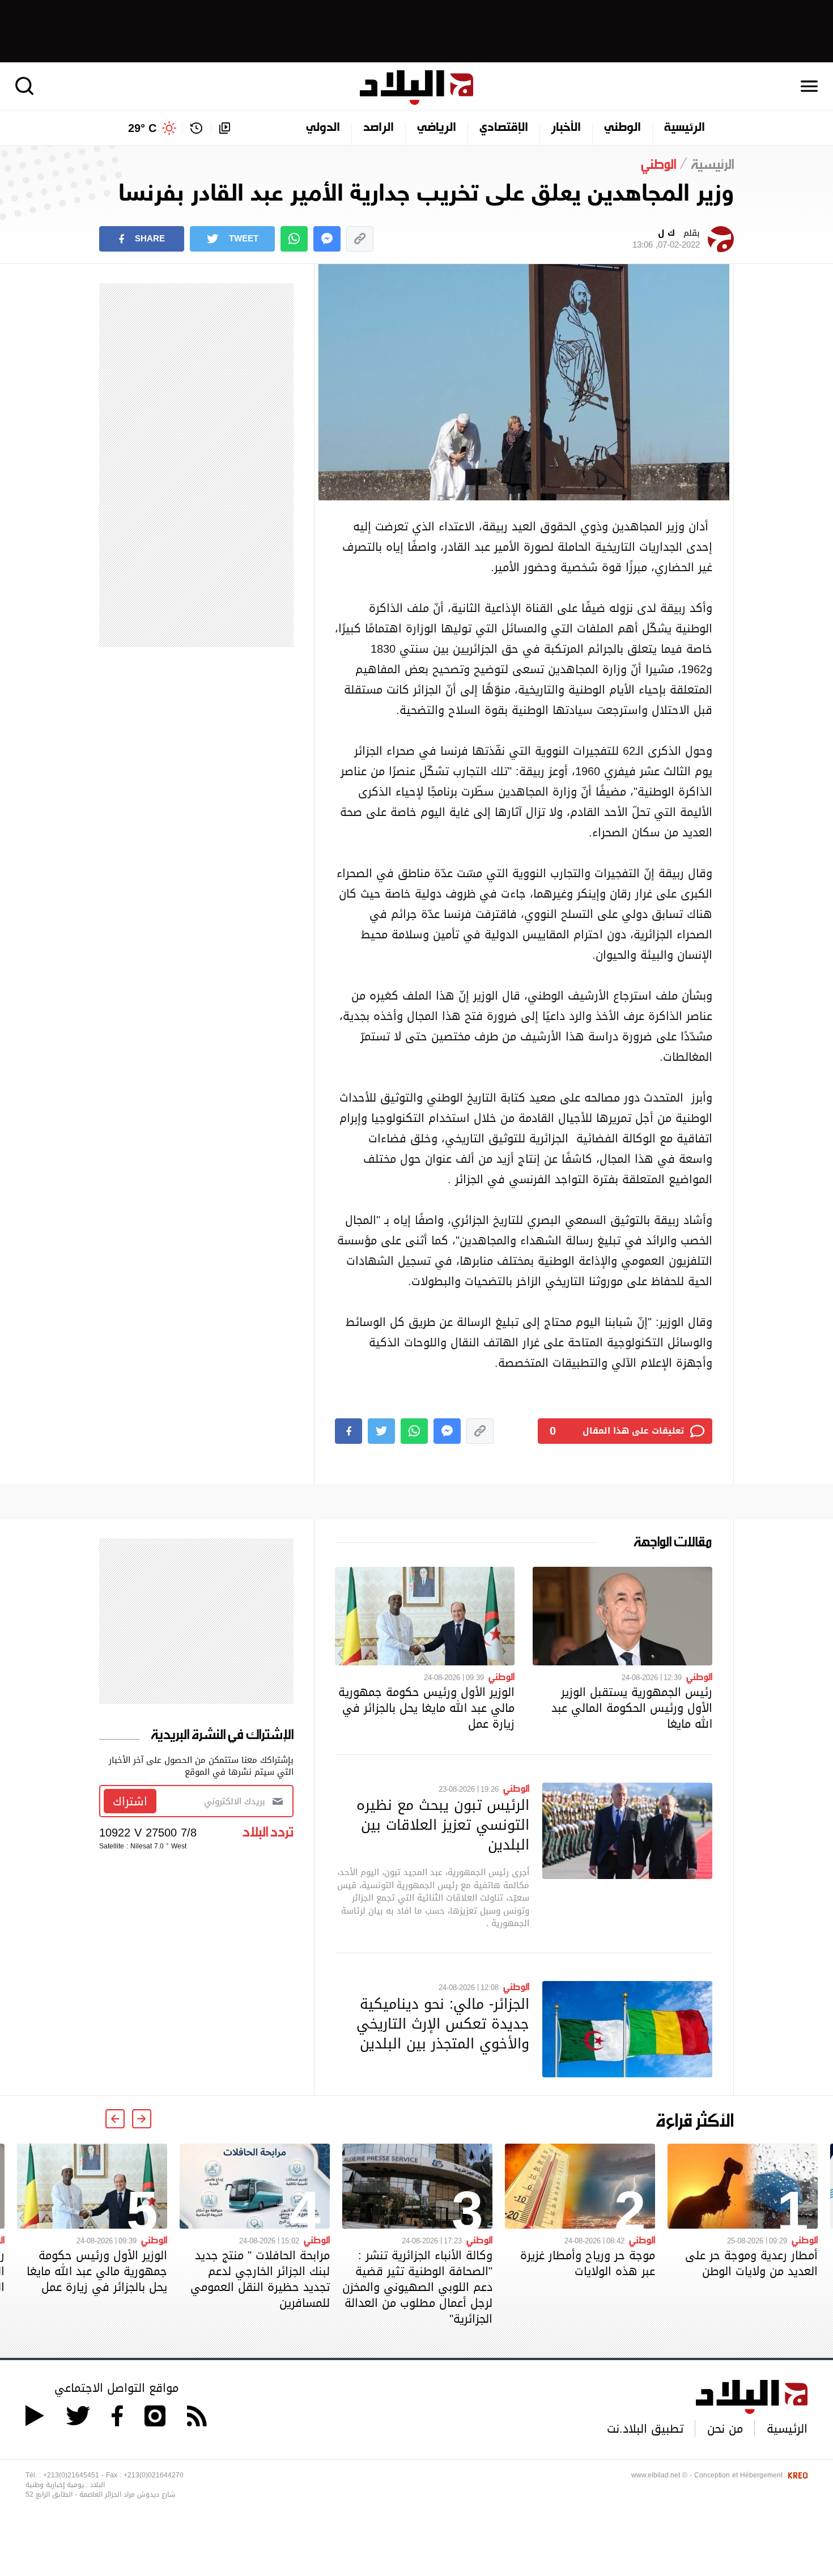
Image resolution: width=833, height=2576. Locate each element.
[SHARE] (348, 1431)
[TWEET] (381, 1431)
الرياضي (437, 128)
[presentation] (142, 2119)
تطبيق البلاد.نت (645, 2429)
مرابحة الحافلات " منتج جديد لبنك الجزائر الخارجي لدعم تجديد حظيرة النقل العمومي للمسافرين (260, 2279)
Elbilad (416, 88)
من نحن (725, 2429)
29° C (142, 128)
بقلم (666, 239)
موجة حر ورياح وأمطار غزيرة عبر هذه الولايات (588, 2263)
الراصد (379, 128)
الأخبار (566, 128)
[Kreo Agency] (796, 2475)
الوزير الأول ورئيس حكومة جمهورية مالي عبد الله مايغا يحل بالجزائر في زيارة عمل (426, 1708)
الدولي (323, 128)
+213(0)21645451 (71, 2475)
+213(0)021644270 (154, 2475)
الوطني (622, 128)
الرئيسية (685, 128)
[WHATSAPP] (294, 239)
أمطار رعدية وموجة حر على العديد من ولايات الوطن (751, 2263)
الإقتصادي (504, 128)
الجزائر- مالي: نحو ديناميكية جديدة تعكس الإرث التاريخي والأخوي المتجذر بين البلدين (443, 2024)
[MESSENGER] (327, 239)
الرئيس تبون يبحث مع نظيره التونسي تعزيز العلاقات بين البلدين (443, 1825)
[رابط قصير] (360, 239)
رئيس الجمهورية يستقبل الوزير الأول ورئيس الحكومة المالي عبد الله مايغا (632, 1708)
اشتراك (130, 1801)
